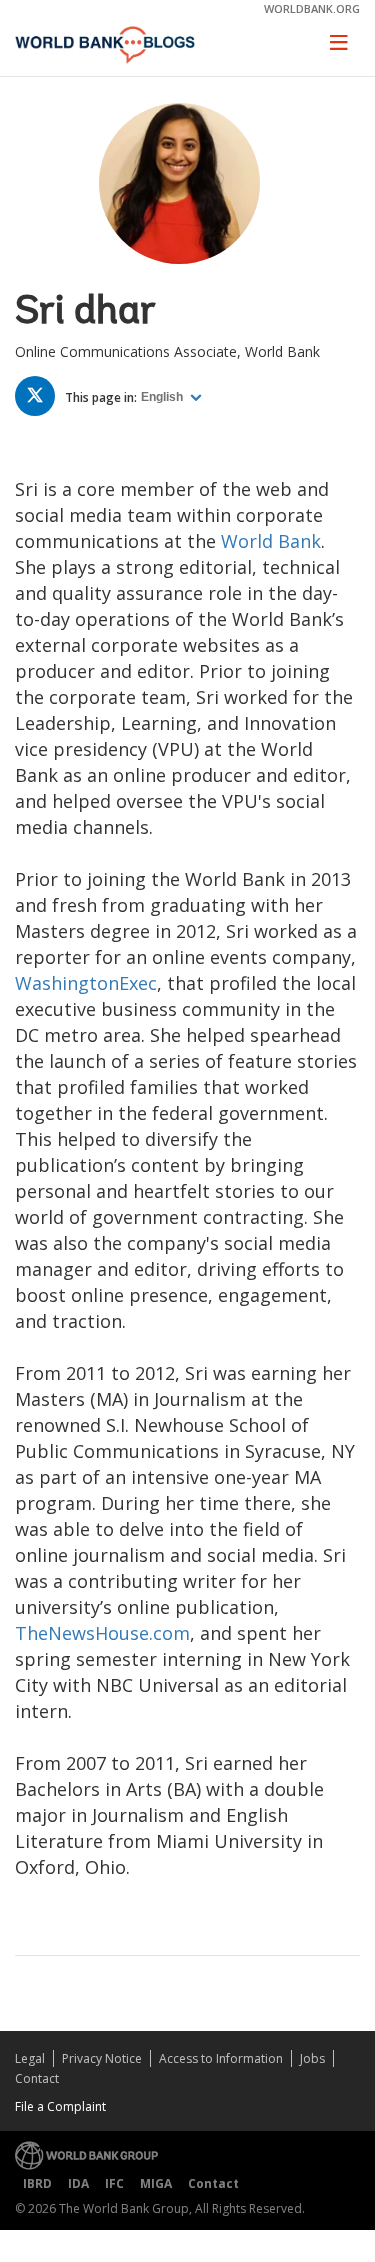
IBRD (37, 2183)
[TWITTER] (40, 399)
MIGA (156, 2183)
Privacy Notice (102, 2058)
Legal (30, 2058)
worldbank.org (312, 8)
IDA (78, 2183)
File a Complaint (60, 2106)
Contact (37, 2078)
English (163, 397)
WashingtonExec (86, 983)
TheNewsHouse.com (102, 1633)
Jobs (312, 2058)
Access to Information (221, 2058)
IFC (114, 2183)
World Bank (271, 541)
